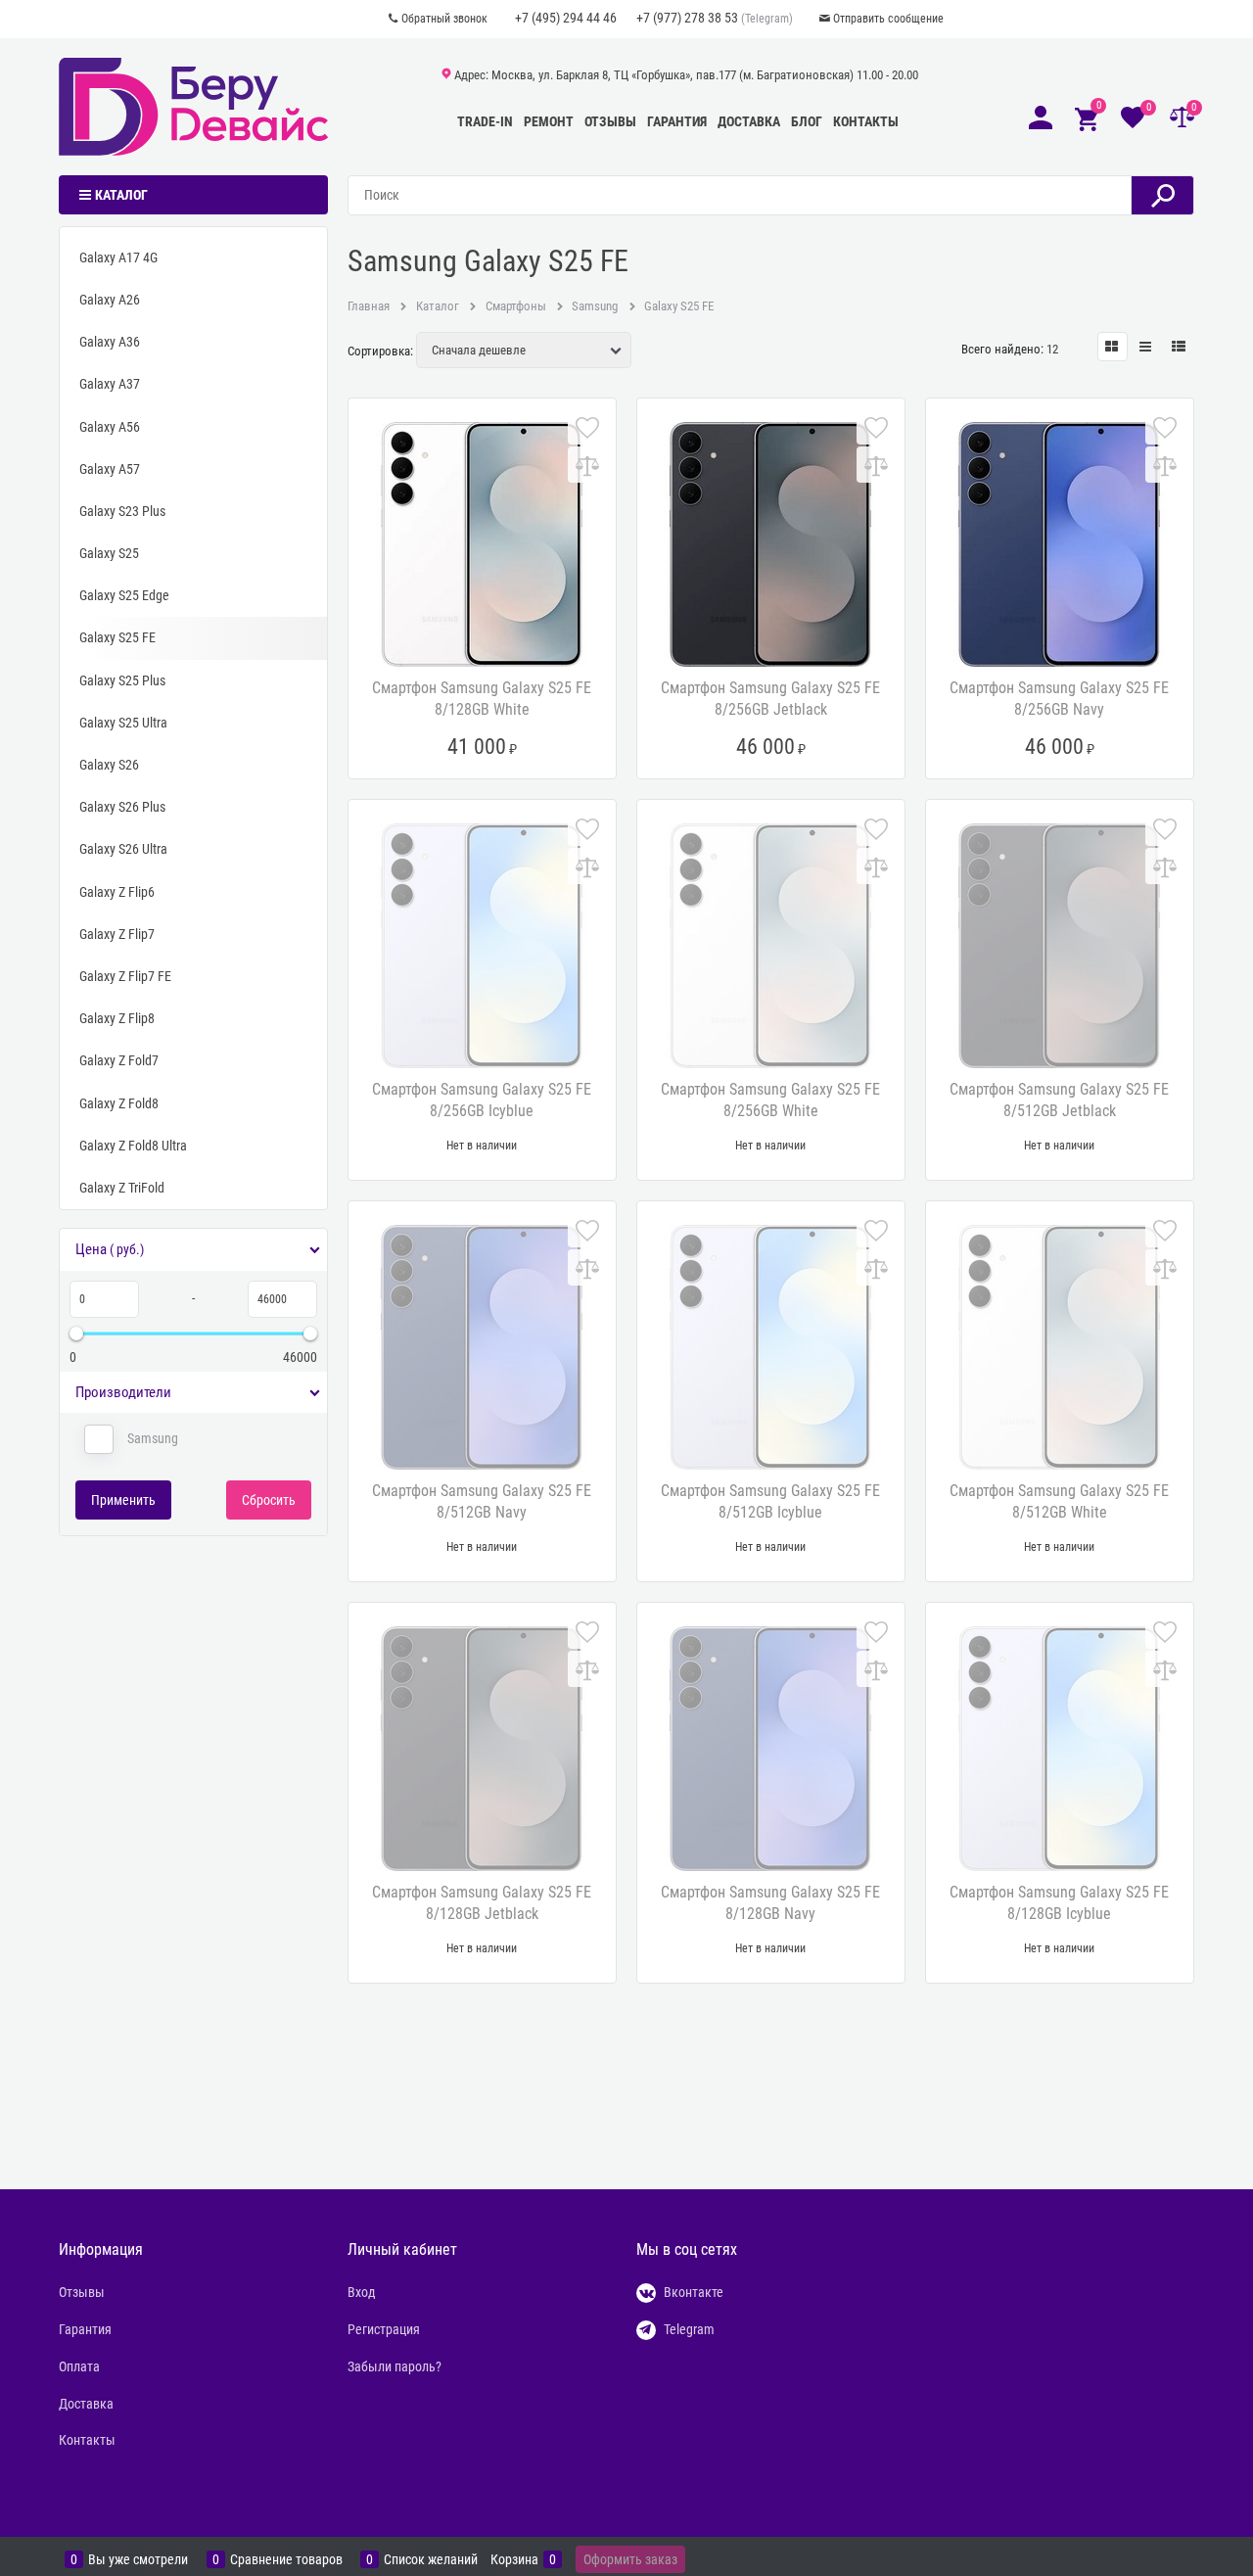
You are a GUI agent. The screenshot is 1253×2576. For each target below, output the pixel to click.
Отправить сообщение (888, 19)
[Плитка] (1113, 347)
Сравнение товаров (286, 2560)
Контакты (866, 121)
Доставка (749, 121)
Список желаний (431, 2560)
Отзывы (610, 121)
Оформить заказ (630, 2559)
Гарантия (677, 121)
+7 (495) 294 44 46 (566, 18)
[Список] (1146, 347)
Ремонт (549, 121)
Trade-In (485, 121)
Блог (807, 121)
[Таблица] (1179, 347)
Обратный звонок (444, 19)
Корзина (514, 2560)
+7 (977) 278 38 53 (687, 18)
